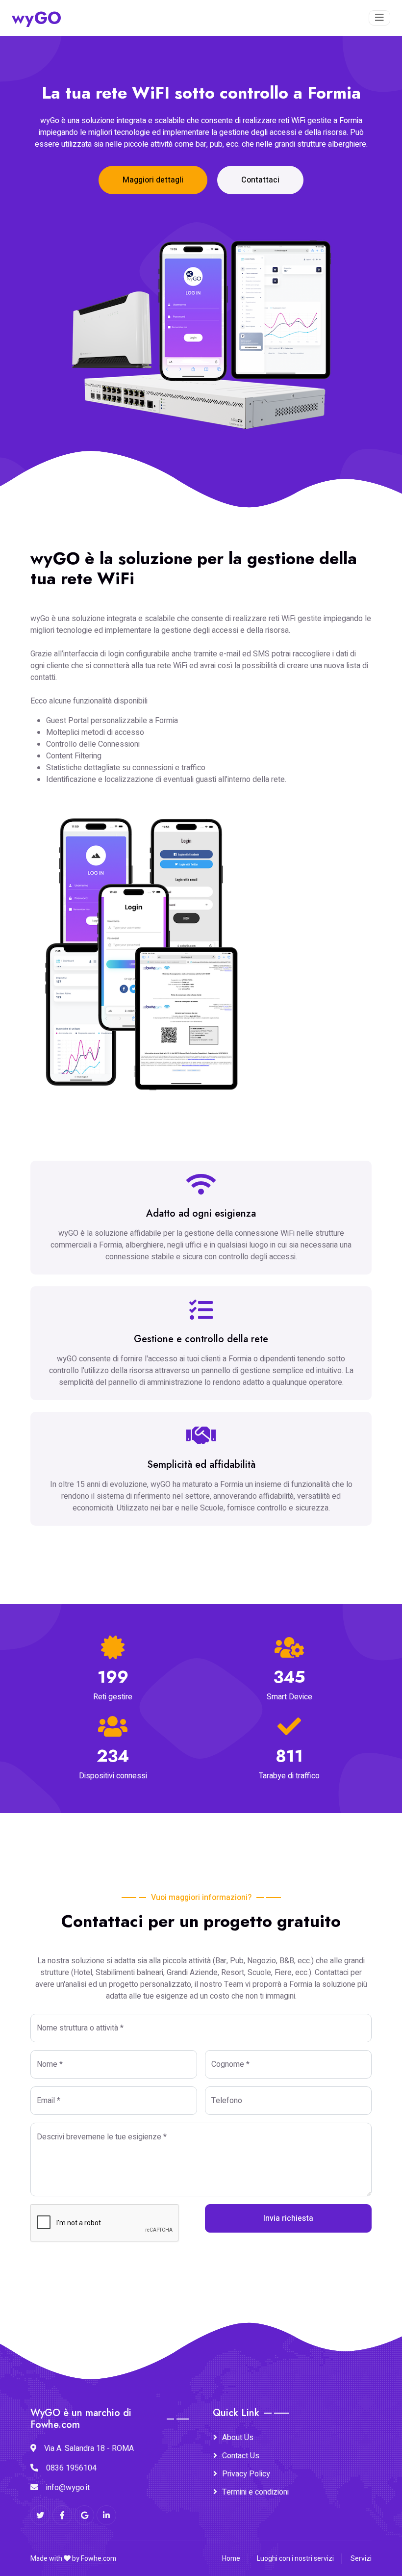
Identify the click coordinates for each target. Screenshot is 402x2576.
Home (231, 2559)
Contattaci (260, 180)
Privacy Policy (246, 2474)
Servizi (361, 2559)
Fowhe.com (99, 2559)
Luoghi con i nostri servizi (295, 2559)
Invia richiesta (288, 2218)
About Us (238, 2438)
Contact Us (241, 2456)
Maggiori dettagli (153, 180)
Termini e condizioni (255, 2492)
